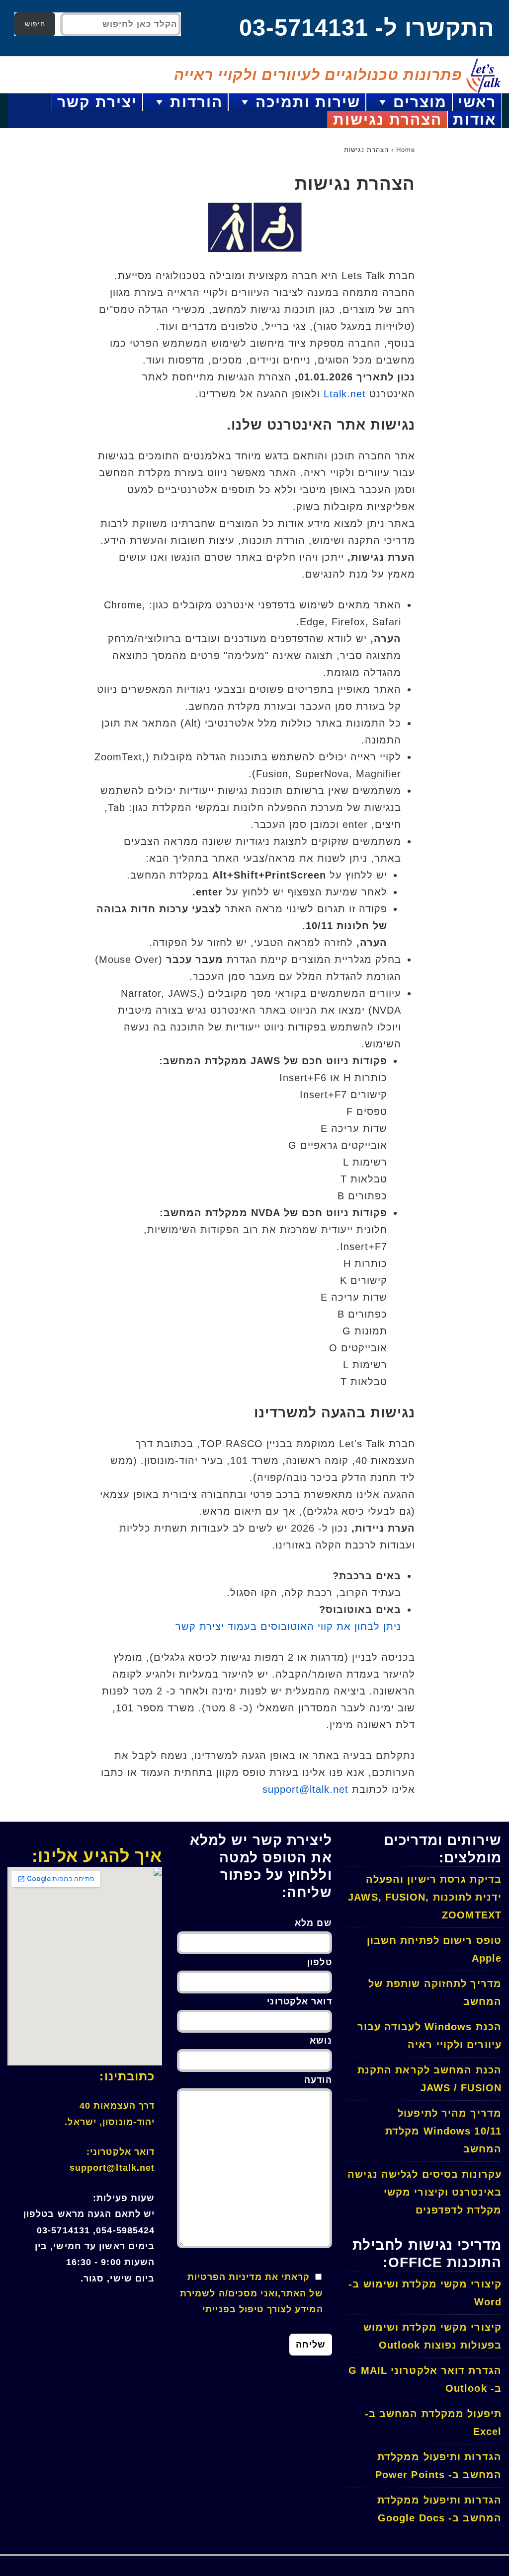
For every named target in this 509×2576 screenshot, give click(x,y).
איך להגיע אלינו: (97, 1856)
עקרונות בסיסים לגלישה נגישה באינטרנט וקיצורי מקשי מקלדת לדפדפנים (424, 2192)
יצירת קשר (97, 102)
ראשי (477, 102)
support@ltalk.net (305, 1789)
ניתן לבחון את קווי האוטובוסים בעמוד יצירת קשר (288, 1626)
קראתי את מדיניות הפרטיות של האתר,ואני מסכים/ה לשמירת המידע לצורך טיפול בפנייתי (252, 2293)
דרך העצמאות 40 (117, 2106)
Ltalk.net (345, 394)
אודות (474, 119)
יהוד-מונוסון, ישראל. (110, 2122)
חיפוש (35, 24)
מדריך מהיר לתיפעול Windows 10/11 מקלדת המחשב (443, 2131)
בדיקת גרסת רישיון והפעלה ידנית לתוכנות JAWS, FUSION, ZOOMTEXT (425, 1897)
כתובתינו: (127, 2076)
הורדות (196, 102)
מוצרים (420, 102)
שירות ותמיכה (308, 102)
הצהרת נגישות (387, 119)
